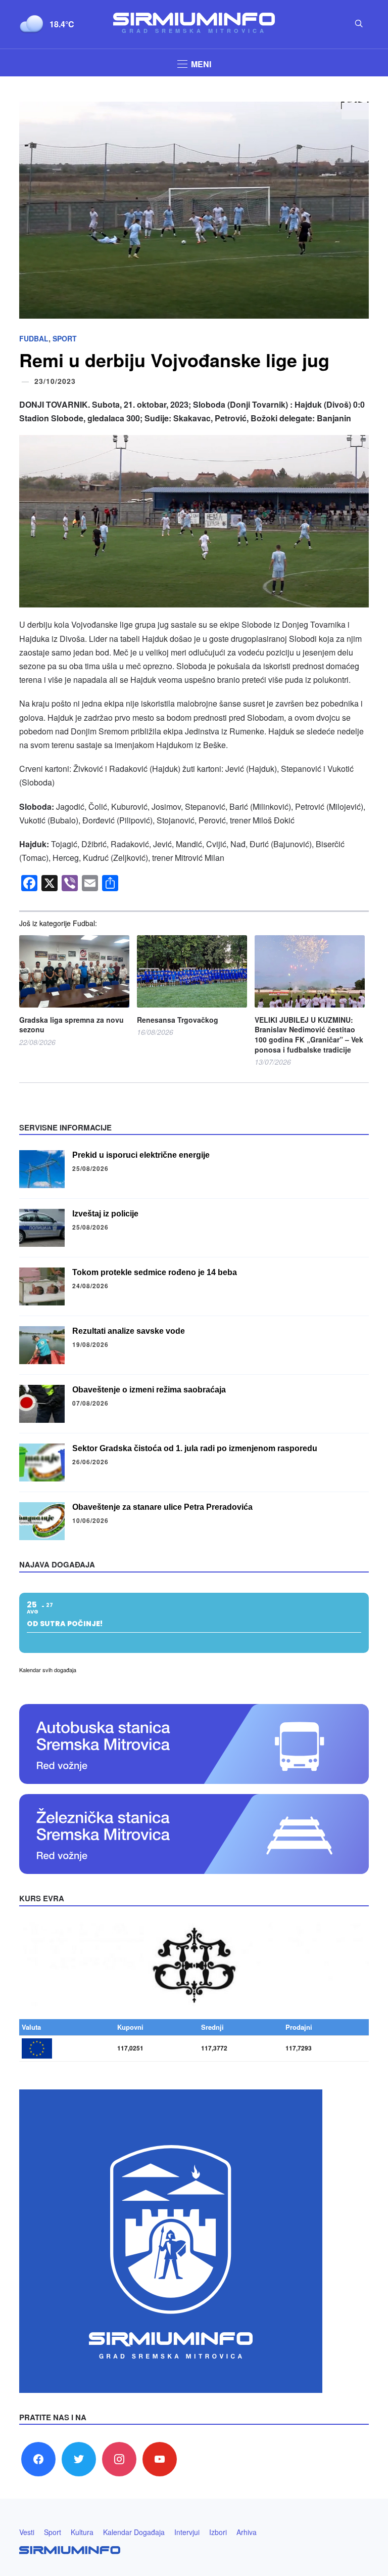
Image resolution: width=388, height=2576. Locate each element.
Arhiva (247, 2532)
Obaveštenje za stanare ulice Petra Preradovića (162, 1507)
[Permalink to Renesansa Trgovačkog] (192, 971)
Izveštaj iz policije (105, 1214)
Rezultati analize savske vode (129, 1331)
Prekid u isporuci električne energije (141, 1155)
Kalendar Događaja (134, 2532)
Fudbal (34, 338)
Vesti (27, 2532)
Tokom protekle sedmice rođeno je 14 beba (155, 1272)
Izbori (218, 2532)
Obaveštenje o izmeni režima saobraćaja (149, 1390)
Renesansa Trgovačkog (178, 1020)
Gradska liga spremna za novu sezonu (71, 1025)
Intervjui (187, 2532)
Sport (65, 338)
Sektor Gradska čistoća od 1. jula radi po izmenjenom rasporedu (195, 1448)
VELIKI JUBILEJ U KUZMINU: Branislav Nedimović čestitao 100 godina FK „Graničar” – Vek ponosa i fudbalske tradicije (309, 1035)
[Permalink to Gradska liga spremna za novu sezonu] (74, 971)
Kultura (82, 2532)
